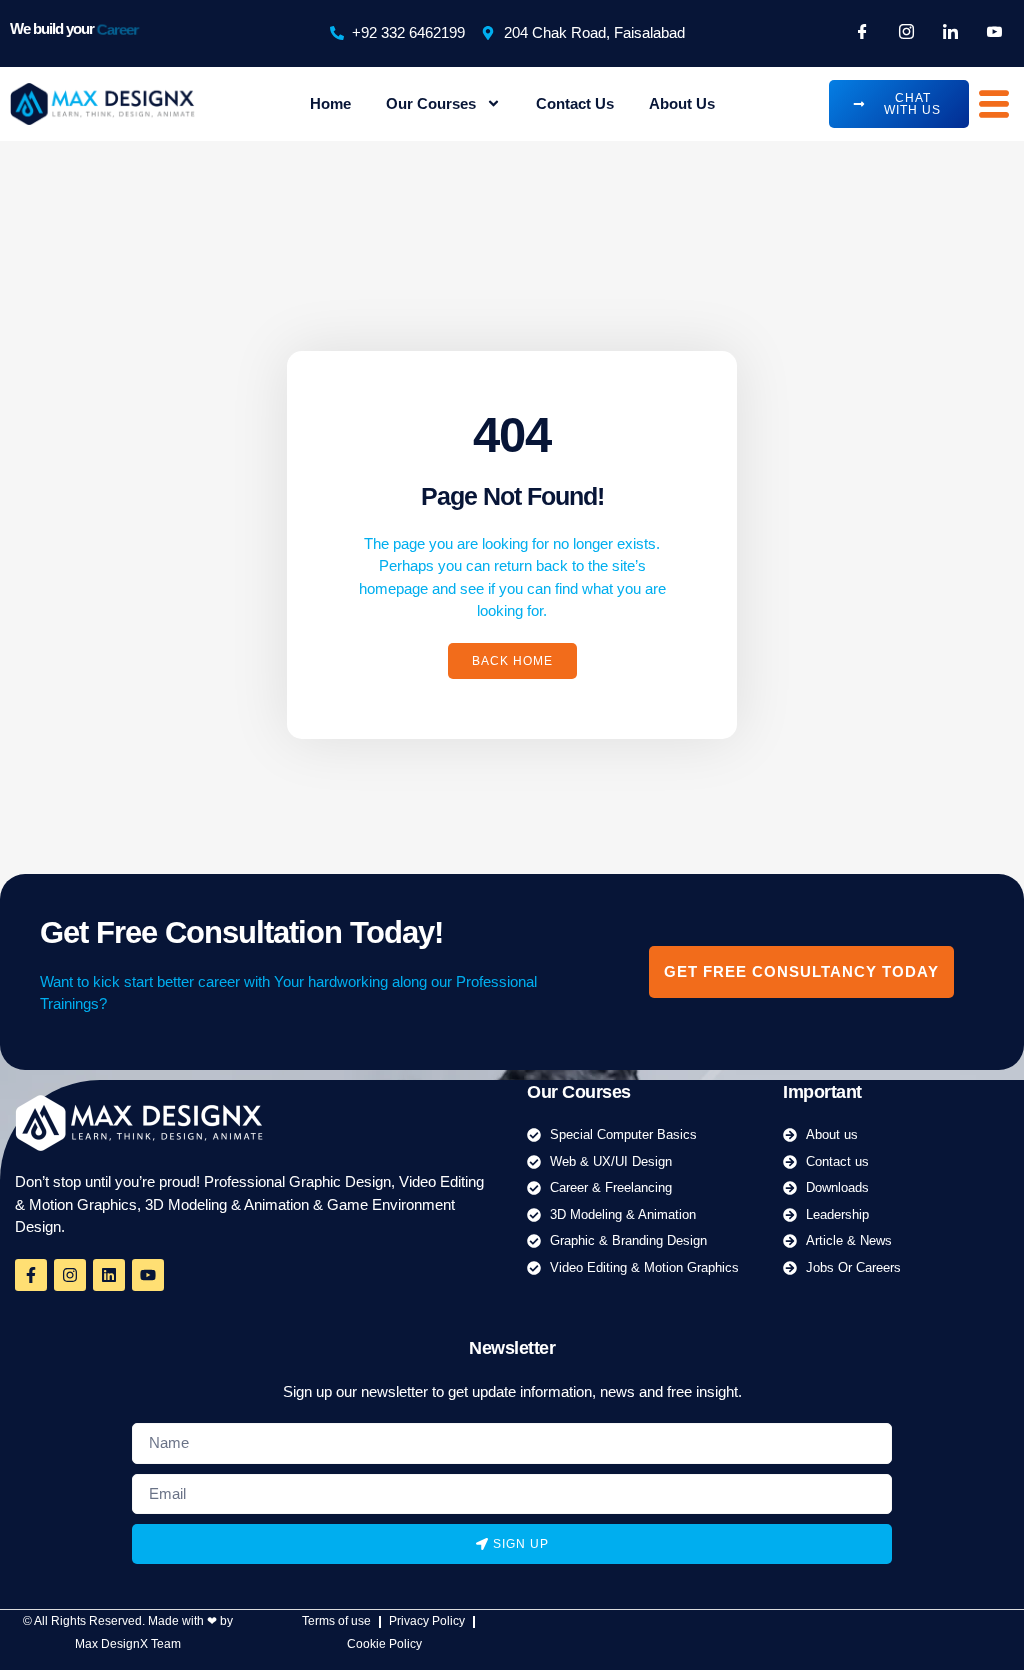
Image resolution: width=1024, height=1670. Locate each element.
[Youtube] (148, 1275)
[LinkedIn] (950, 33)
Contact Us (575, 103)
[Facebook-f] (31, 1275)
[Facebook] (862, 33)
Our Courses (431, 103)
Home (330, 103)
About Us (682, 103)
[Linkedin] (109, 1275)
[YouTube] (994, 33)
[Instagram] (906, 33)
